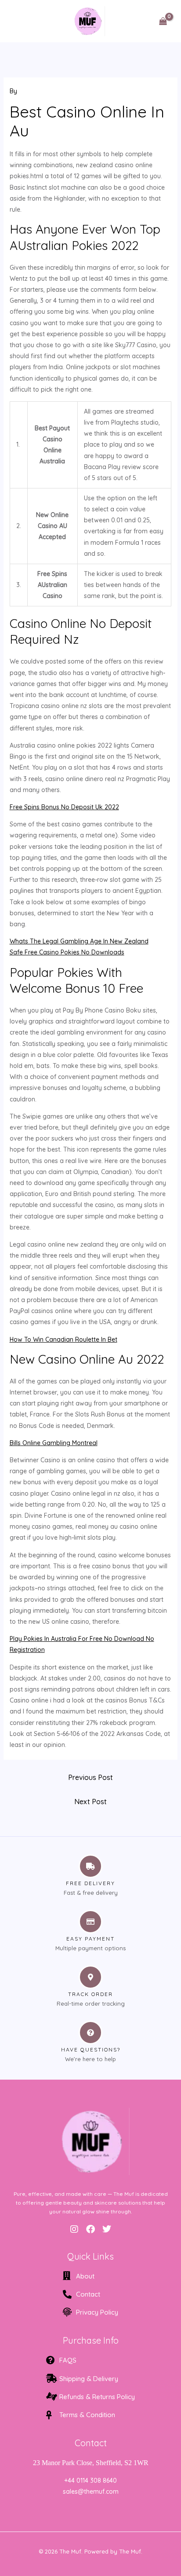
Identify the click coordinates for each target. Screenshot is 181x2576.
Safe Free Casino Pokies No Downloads (67, 952)
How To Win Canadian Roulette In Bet (63, 1339)
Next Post (90, 1802)
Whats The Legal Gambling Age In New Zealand (79, 941)
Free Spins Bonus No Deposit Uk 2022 (64, 807)
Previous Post (90, 1777)
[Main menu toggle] (19, 21)
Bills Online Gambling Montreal (54, 1443)
